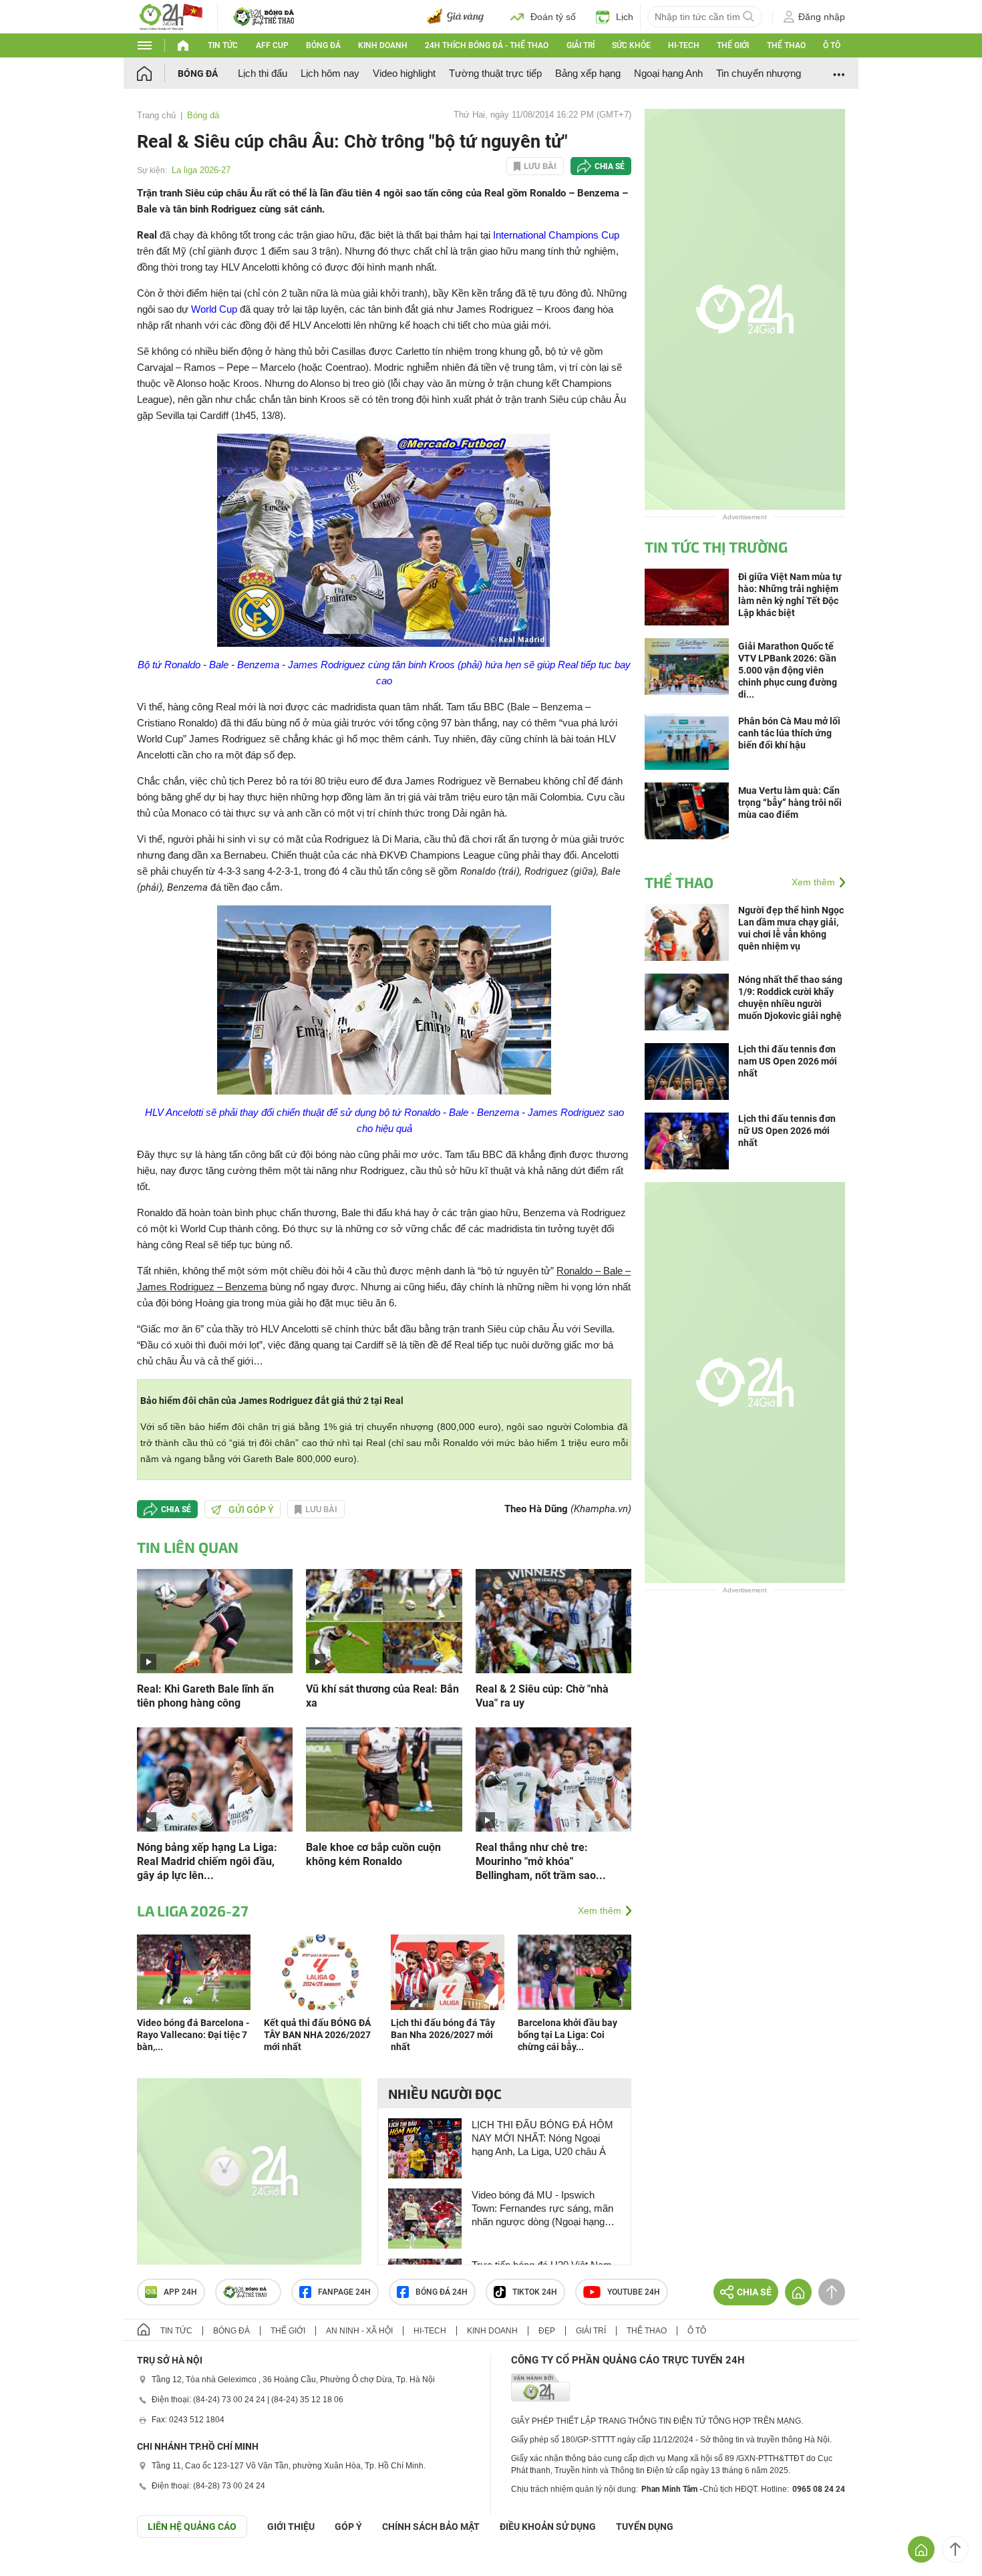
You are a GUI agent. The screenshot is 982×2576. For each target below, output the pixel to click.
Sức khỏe (631, 45)
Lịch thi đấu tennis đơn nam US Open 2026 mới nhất (788, 1061)
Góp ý (348, 2527)
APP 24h (180, 2292)
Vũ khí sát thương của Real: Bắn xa (382, 1696)
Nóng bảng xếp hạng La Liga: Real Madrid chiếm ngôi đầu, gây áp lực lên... (207, 1861)
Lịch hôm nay (330, 73)
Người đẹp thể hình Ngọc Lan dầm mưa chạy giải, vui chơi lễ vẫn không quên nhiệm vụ (791, 928)
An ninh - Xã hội (359, 2331)
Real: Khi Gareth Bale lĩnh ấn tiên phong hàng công (205, 1696)
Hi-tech (684, 45)
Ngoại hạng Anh (668, 73)
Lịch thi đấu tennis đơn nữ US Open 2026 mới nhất (787, 1131)
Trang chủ (156, 115)
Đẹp (547, 2331)
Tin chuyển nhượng (759, 73)
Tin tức (223, 45)
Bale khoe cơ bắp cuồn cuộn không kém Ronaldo (373, 1854)
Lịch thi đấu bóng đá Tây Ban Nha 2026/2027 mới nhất (443, 2035)
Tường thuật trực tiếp (495, 73)
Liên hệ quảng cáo (192, 2527)
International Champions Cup (556, 235)
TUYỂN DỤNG (645, 2527)
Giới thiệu (291, 2527)
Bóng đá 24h (442, 2292)
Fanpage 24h (344, 2292)
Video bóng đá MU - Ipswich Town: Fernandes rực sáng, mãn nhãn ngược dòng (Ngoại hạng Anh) (542, 2209)
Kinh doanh (383, 45)
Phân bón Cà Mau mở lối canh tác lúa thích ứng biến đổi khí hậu (789, 733)
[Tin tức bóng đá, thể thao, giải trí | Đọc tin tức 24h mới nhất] (170, 16)
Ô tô (832, 45)
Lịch (625, 17)
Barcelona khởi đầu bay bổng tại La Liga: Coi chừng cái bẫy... (567, 2035)
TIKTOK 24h (535, 2292)
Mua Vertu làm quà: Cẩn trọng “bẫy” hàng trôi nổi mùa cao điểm (790, 803)
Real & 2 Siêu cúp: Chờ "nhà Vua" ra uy (542, 1696)
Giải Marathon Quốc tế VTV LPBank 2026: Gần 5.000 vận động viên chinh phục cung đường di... (788, 670)
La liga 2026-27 (201, 170)
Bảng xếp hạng (588, 73)
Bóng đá (323, 45)
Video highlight (404, 73)
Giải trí (581, 45)
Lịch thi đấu (263, 73)
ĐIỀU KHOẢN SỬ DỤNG (548, 2527)
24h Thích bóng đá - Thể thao (487, 45)
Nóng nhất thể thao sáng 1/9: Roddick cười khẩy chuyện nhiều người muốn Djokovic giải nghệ (790, 998)
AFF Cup (272, 45)
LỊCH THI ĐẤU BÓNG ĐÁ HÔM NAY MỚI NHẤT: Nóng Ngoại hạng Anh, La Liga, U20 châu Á (542, 2138)
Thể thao (786, 45)
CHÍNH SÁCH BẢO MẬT (431, 2527)
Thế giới (733, 45)
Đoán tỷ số (553, 17)
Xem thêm (600, 1910)
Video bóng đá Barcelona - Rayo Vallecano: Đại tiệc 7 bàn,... (193, 2035)
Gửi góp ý (251, 1510)
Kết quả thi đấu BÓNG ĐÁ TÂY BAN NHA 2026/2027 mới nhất (317, 2035)
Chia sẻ (610, 166)
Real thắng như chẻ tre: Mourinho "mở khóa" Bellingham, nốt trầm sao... (541, 1861)
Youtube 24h (634, 2292)
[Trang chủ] (157, 73)
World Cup (214, 309)
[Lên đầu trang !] (955, 2549)
